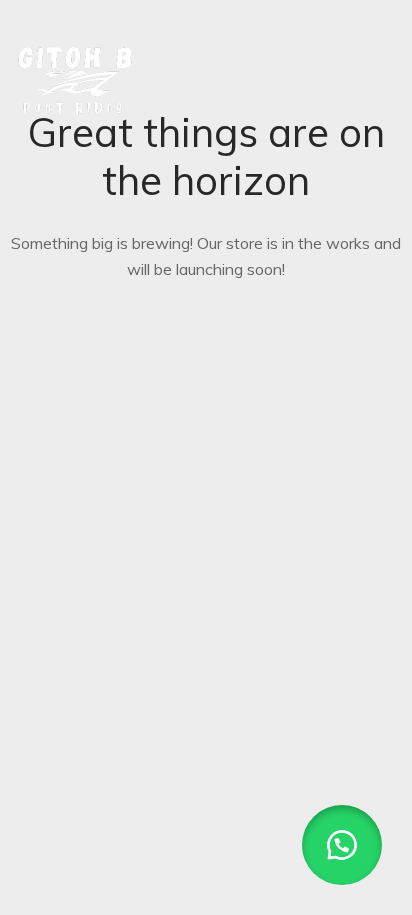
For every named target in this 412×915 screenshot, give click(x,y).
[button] (342, 845)
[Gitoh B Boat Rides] (76, 73)
